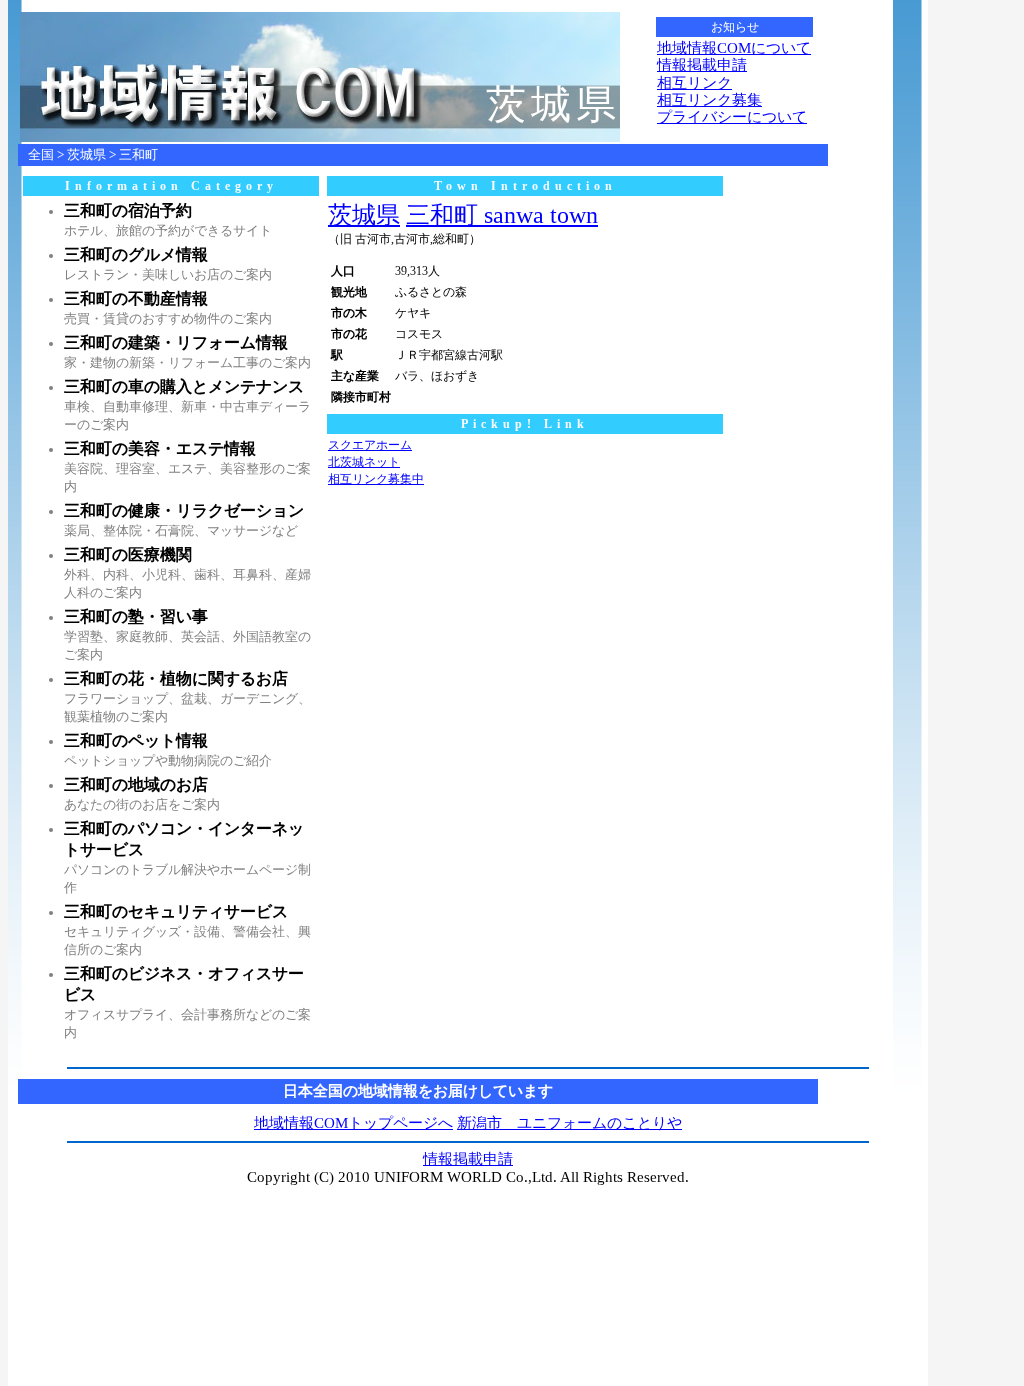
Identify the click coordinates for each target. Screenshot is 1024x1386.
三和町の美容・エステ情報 (160, 448)
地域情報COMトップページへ (353, 1123)
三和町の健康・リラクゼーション (184, 510)
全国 (41, 154)
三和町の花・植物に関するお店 (176, 678)
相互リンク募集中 (376, 479)
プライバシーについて (732, 117)
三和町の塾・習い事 (136, 616)
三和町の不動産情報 (136, 298)
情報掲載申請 (702, 65)
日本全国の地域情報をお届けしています (418, 1091)
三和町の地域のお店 (136, 784)
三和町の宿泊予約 (128, 210)
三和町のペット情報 (136, 740)
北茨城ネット (364, 462)
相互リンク (694, 83)
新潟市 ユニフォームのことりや (569, 1123)
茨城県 (86, 154)
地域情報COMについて (734, 48)
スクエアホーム (370, 445)
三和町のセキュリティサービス (176, 911)
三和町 (138, 154)
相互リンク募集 (709, 100)
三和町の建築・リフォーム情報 (176, 342)
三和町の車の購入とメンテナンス (184, 386)
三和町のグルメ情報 (136, 254)
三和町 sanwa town (502, 215)
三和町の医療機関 (128, 554)
